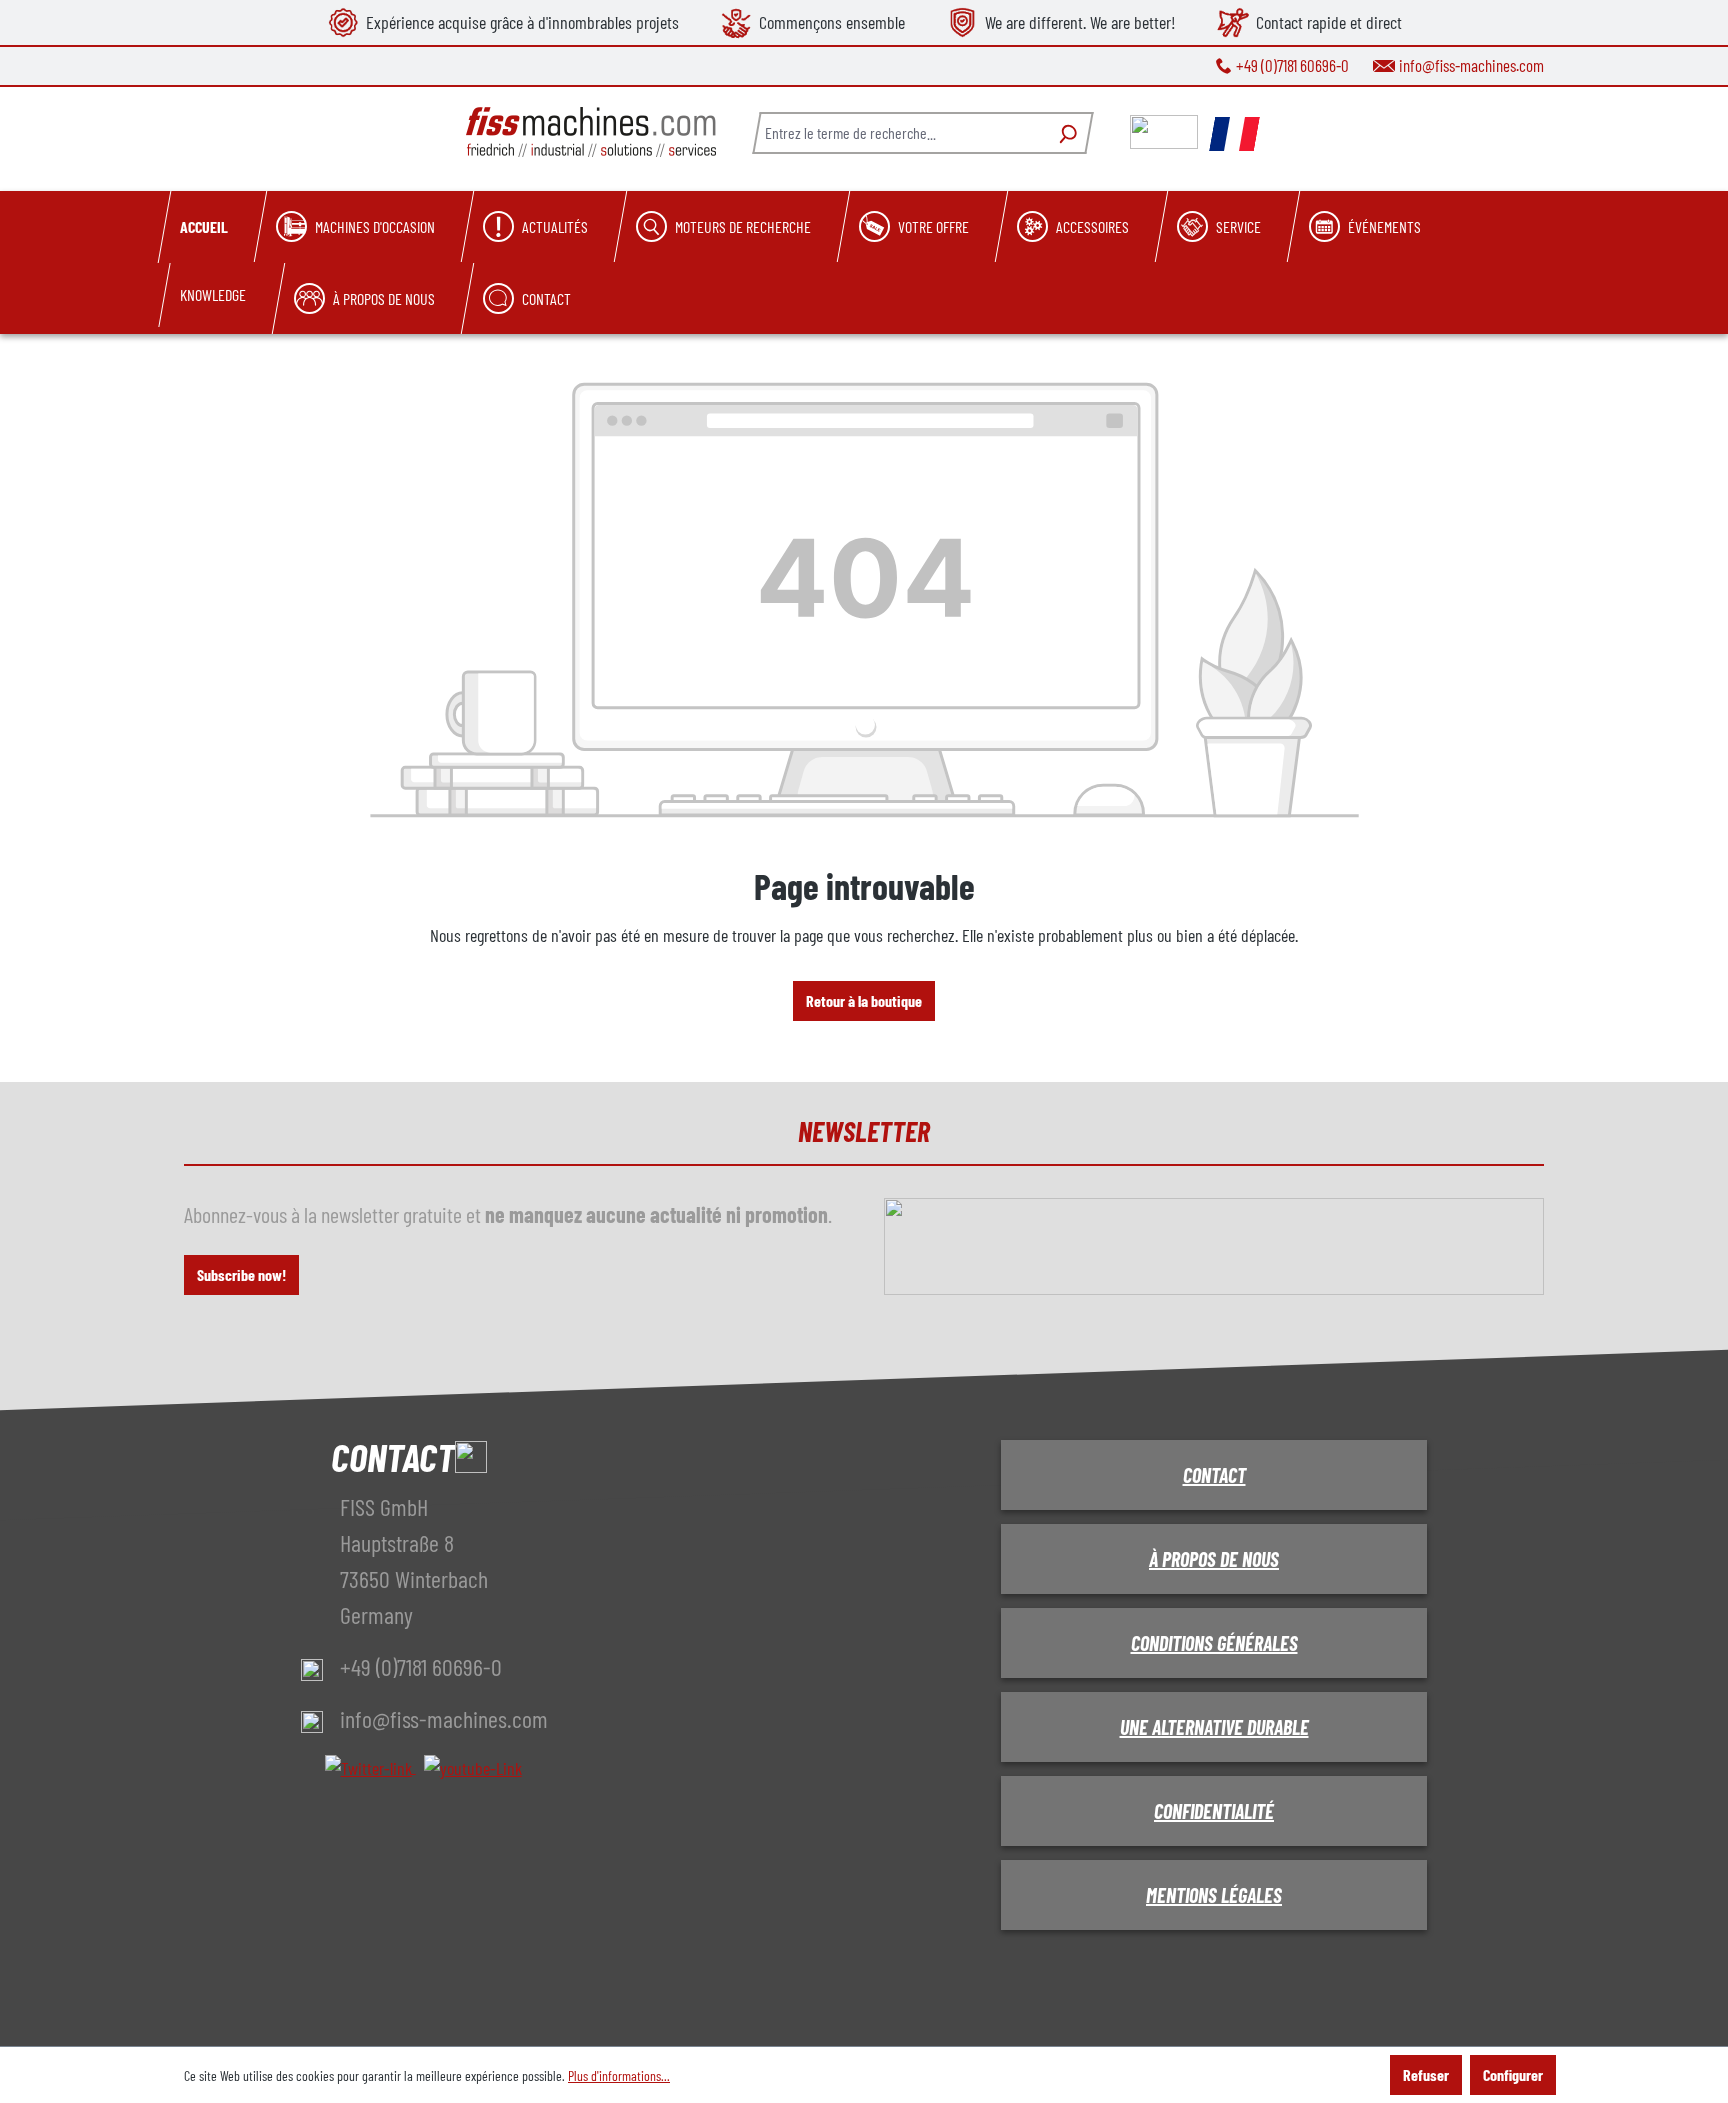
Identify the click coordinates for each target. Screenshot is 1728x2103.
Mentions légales (1214, 1895)
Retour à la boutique (864, 1000)
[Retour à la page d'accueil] (591, 132)
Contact (1214, 1475)
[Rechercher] (1065, 133)
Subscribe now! (241, 1274)
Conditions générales (1214, 1643)
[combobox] (899, 133)
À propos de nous (1214, 1559)
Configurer (1513, 2074)
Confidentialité (1214, 1811)
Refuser (1426, 2074)
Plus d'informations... (619, 2075)
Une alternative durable (1214, 1727)
